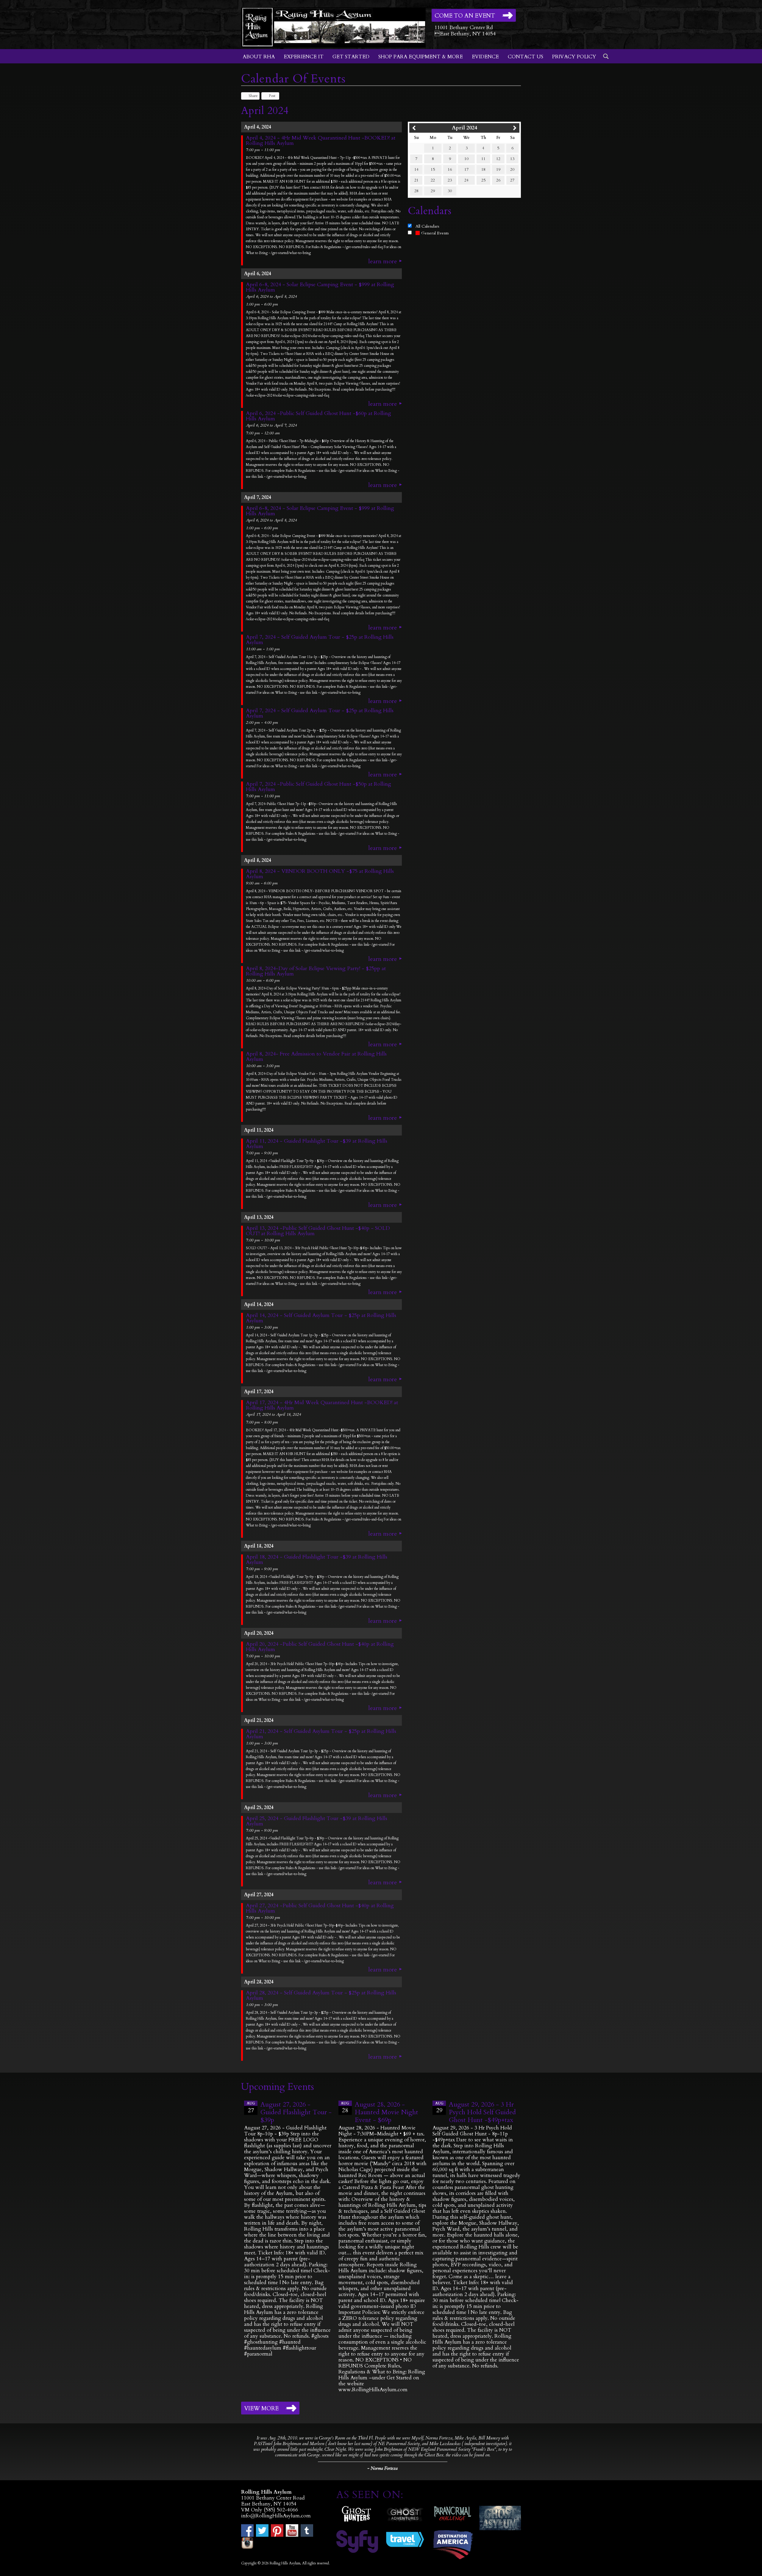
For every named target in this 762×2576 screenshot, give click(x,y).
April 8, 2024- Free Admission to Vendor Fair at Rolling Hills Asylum (316, 1057)
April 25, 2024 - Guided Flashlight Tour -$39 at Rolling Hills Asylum (317, 1821)
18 (483, 169)
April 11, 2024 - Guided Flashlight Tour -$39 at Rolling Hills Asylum (317, 1144)
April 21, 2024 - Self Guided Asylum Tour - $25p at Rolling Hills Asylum (321, 1734)
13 (512, 159)
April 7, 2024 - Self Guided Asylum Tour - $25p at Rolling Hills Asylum (320, 640)
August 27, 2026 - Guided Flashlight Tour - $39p (296, 2112)
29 (433, 191)
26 (498, 180)
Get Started (351, 57)
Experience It (304, 57)
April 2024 (464, 128)
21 (416, 180)
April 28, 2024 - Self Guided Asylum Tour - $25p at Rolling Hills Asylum (321, 1996)
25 (483, 180)
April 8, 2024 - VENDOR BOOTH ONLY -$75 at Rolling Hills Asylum (320, 874)
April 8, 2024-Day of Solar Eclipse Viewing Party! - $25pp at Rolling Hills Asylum (316, 971)
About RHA (259, 57)
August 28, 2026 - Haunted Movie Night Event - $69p (387, 2112)
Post (272, 96)
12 (498, 159)
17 (466, 169)
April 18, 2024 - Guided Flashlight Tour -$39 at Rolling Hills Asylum (317, 1560)
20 (512, 169)
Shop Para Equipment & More (421, 57)
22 (433, 180)
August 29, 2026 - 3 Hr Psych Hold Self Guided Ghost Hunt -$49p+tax (482, 2112)
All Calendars (427, 226)
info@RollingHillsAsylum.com (276, 2516)
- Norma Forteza (382, 2468)
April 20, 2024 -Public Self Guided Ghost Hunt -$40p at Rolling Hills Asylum (320, 1647)
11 (483, 159)
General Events (435, 233)
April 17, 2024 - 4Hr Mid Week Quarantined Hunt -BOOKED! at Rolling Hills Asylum (322, 1405)
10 (466, 159)
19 (498, 169)
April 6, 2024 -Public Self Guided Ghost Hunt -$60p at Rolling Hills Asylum (318, 416)
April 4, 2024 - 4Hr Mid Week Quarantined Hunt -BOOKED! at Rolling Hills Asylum (321, 141)
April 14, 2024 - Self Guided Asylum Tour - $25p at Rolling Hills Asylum (321, 1318)
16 (450, 169)
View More (261, 2409)
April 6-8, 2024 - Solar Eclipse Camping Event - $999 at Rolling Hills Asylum (320, 287)
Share (253, 96)
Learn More (383, 261)
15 (433, 169)
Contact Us (526, 57)
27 (512, 180)
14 (416, 169)
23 (450, 180)
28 (416, 191)
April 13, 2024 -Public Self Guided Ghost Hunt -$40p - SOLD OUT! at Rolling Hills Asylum (318, 1231)
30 (450, 191)
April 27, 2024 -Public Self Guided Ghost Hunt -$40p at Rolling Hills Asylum (320, 1908)
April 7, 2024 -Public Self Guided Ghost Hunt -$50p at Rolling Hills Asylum (318, 787)
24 (466, 180)
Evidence (485, 57)
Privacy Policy (574, 57)
